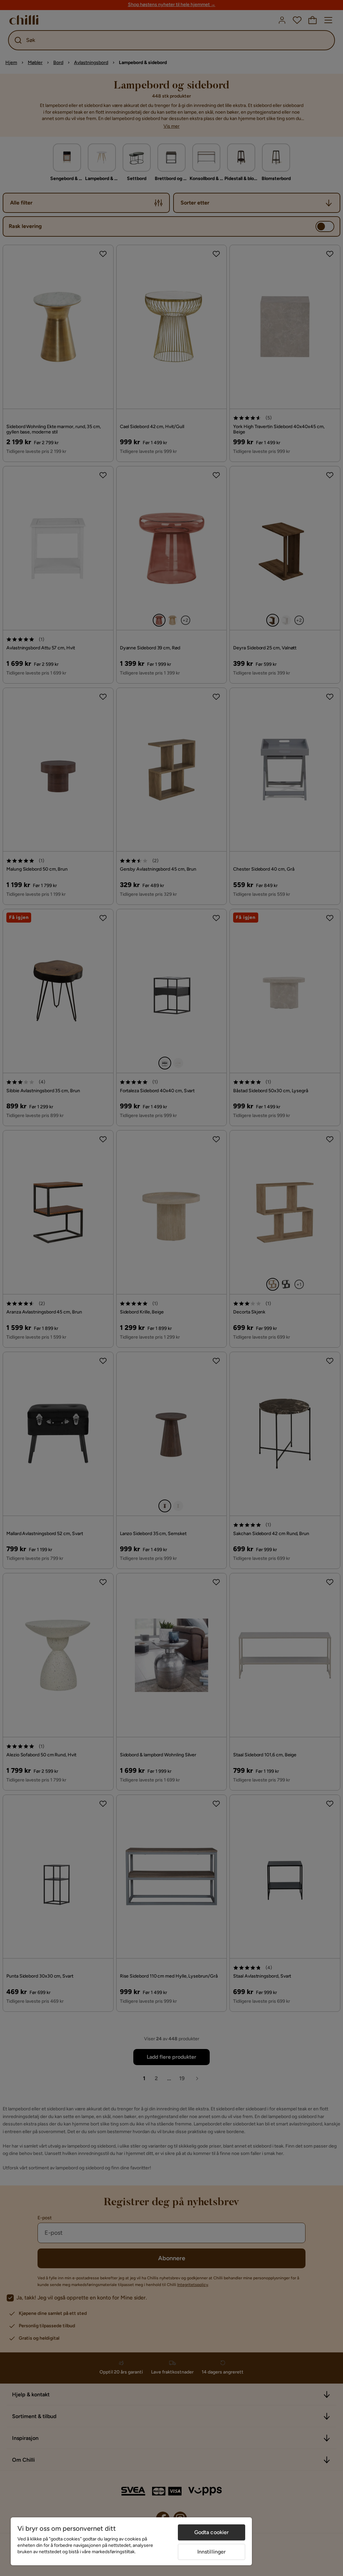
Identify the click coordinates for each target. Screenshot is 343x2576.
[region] (131, 2541)
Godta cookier (212, 2532)
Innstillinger (212, 2552)
